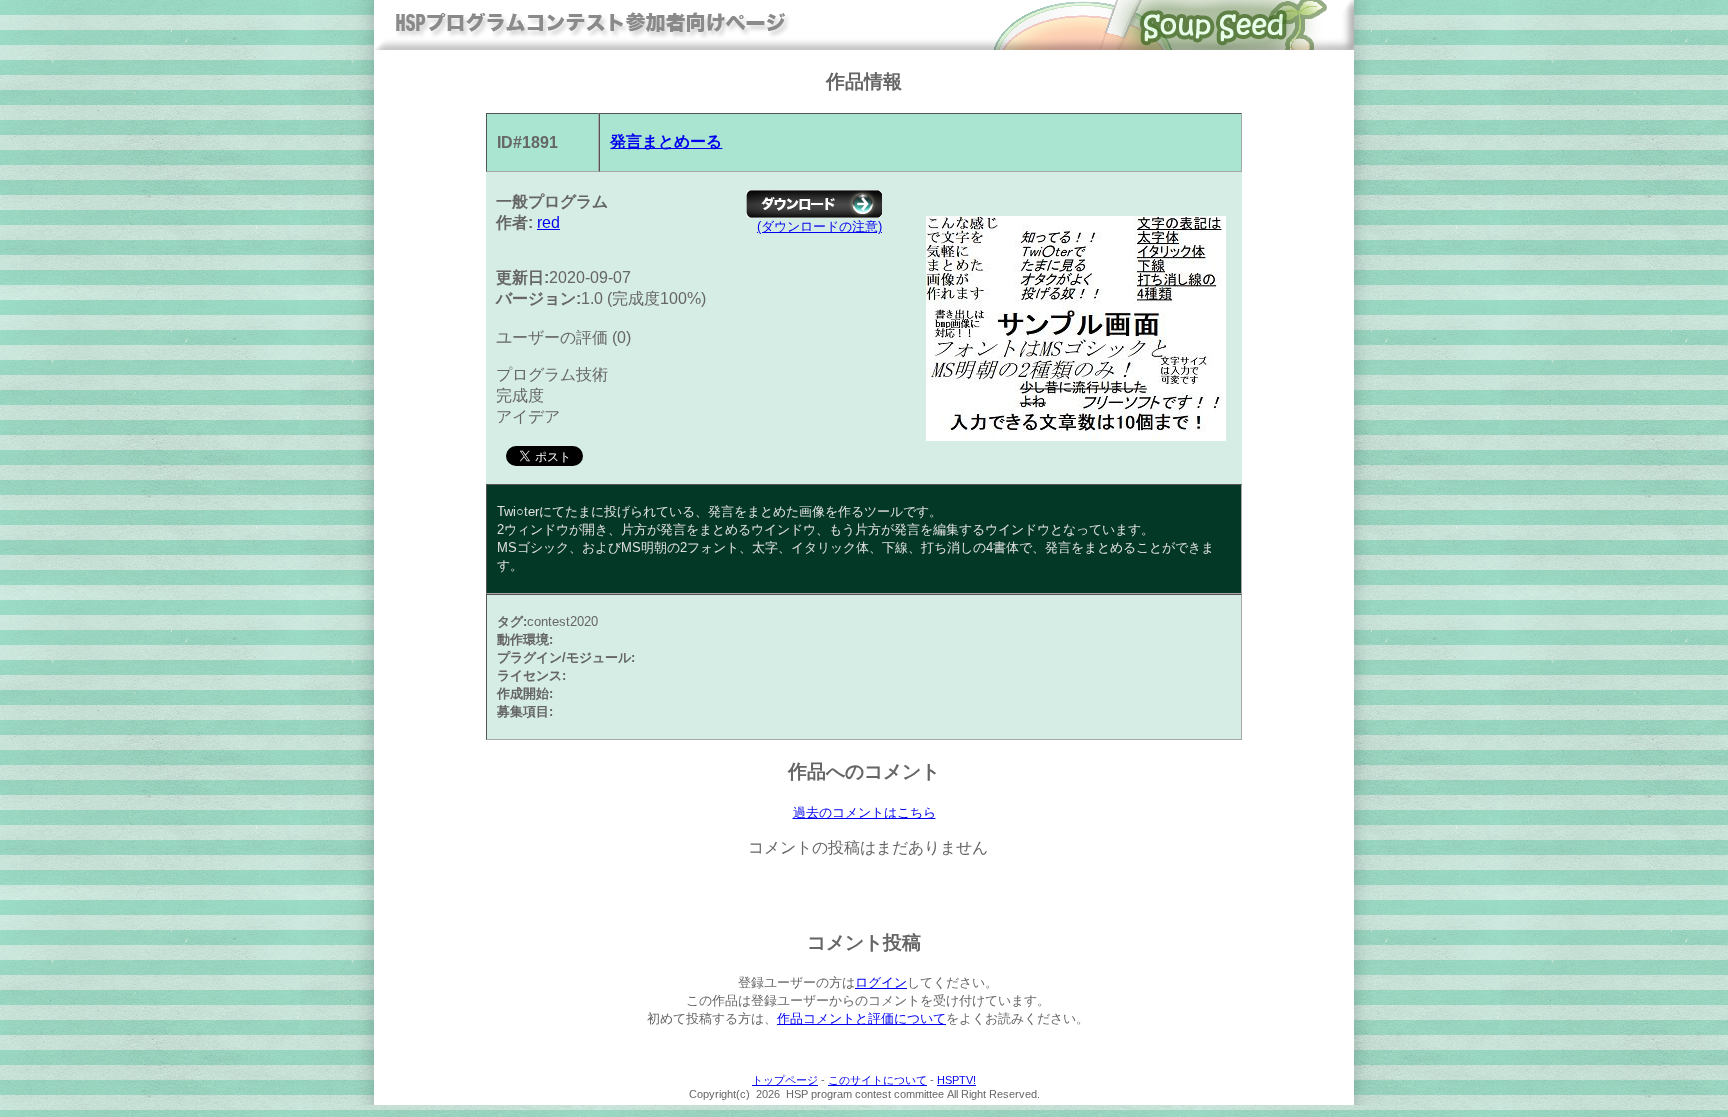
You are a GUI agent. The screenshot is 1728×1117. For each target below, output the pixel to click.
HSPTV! (956, 1080)
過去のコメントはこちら (864, 812)
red (548, 222)
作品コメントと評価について (861, 1018)
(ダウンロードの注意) (819, 226)
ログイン (881, 982)
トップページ (785, 1080)
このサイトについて (877, 1080)
